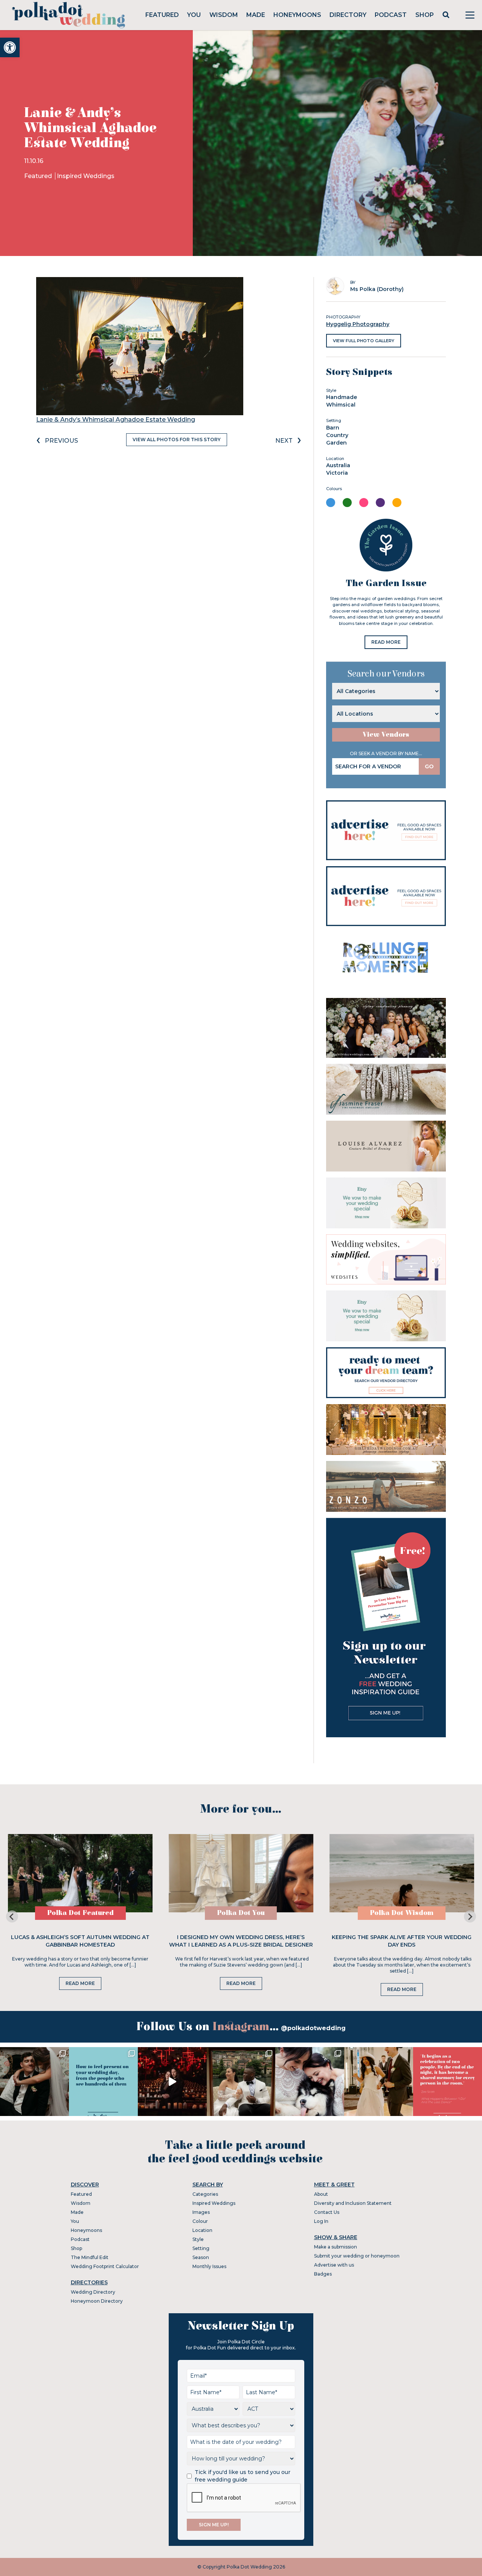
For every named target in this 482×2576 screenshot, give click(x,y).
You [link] (194, 15)
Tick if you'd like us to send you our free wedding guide (243, 2476)
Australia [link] (338, 465)
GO (429, 766)
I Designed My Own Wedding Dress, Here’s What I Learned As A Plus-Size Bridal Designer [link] (241, 1941)
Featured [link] (162, 15)
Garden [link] (336, 443)
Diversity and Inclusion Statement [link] (353, 2203)
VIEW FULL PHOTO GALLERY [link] (364, 341)
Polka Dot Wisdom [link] (402, 1913)
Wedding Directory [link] (93, 2292)
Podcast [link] (391, 15)
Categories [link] (205, 2194)
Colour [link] (200, 2221)
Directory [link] (348, 15)
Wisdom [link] (224, 15)
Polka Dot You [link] (241, 1913)
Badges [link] (323, 2274)
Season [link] (201, 2257)
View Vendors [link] (386, 735)
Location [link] (202, 2230)
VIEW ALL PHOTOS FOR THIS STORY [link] (177, 439)
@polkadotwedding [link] (313, 2028)
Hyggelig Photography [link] (358, 324)
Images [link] (201, 2212)
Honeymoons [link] (297, 15)
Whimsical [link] (341, 405)
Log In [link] (321, 2221)
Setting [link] (201, 2248)
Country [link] (337, 435)
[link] (10, 47)
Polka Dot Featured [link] (80, 1913)
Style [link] (198, 2239)
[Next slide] (470, 1916)
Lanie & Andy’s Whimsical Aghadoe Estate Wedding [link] (116, 420)
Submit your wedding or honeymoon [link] (357, 2256)
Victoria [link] (337, 473)
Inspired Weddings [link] (86, 176)
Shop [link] (425, 15)
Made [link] (256, 15)
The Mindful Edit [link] (90, 2257)
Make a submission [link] (336, 2247)
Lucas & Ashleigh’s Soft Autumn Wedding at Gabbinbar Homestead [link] (80, 1941)
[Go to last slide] (12, 1916)
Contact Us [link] (327, 2212)
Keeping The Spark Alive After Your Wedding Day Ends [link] (402, 1941)
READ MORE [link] (386, 642)
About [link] (321, 2194)
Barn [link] (333, 428)
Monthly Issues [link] (209, 2266)
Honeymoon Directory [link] (97, 2301)
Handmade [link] (342, 397)
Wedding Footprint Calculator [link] (105, 2266)
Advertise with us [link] (334, 2265)
